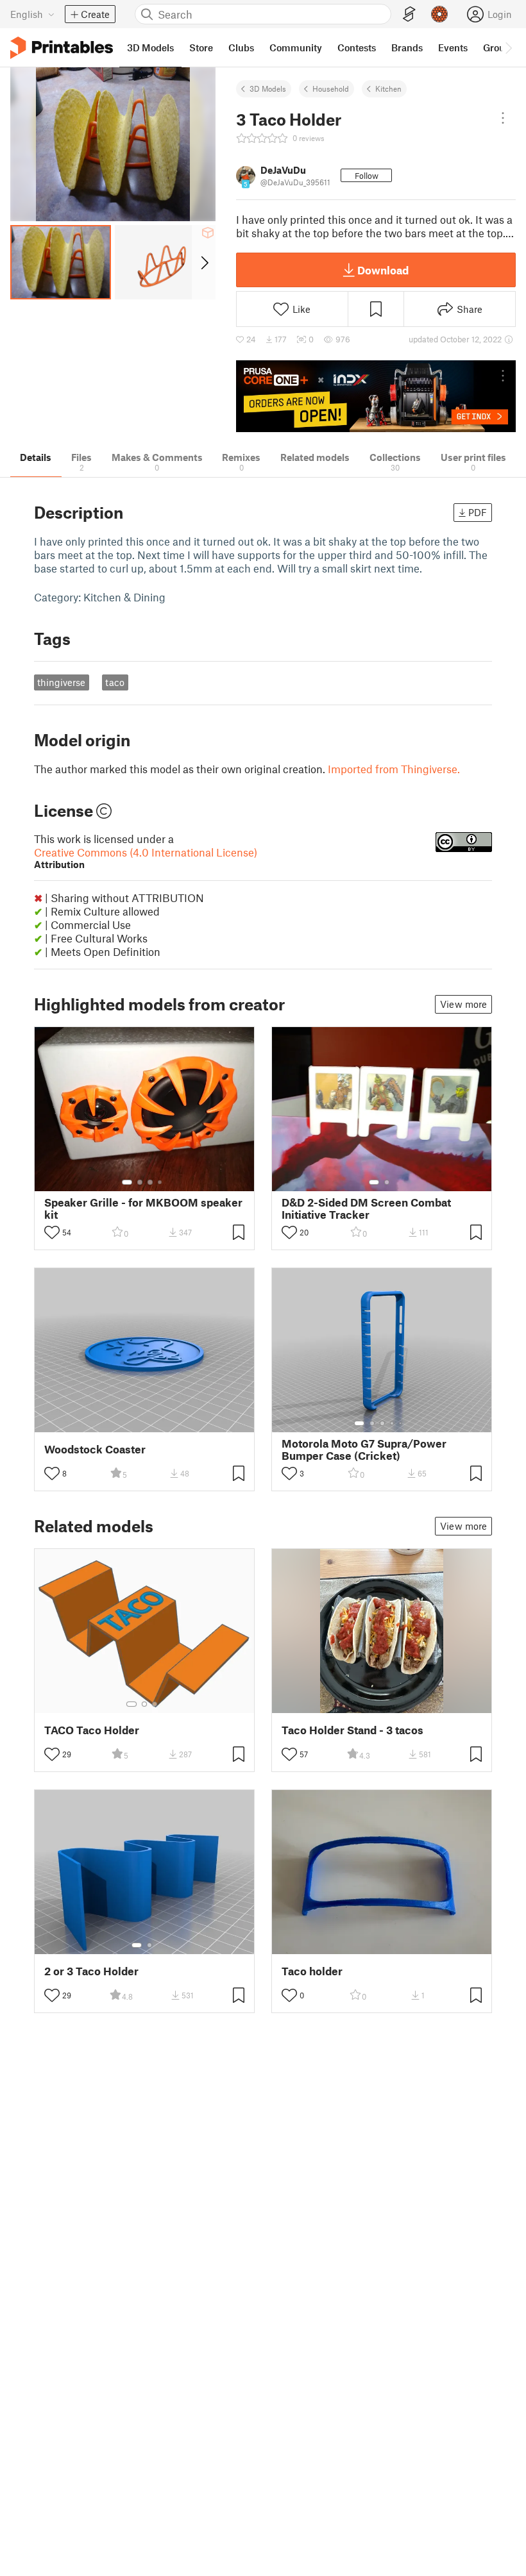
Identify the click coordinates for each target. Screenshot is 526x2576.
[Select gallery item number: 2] (140, 1182)
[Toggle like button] (52, 1232)
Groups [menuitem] (499, 47)
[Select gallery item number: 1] (127, 1182)
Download (383, 270)
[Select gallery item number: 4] (160, 1182)
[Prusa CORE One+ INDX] (376, 397)
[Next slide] (204, 262)
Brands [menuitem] (407, 47)
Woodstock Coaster (95, 1449)
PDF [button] (478, 512)
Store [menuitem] (201, 47)
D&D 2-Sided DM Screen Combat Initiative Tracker (366, 1209)
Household (331, 88)
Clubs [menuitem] (241, 47)
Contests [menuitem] (357, 47)
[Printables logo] (62, 48)
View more (463, 1004)
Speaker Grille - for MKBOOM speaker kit (143, 1209)
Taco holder (312, 1971)
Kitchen (388, 88)
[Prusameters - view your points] (439, 14)
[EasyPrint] (409, 14)
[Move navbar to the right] (508, 47)
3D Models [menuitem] (150, 47)
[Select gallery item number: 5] (402, 1423)
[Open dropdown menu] (503, 118)
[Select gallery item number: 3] (150, 1182)
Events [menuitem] (453, 47)
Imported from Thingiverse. (394, 769)
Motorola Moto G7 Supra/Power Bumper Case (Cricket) (364, 1450)
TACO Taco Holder (92, 1730)
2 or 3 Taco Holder (91, 1971)
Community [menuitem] (296, 47)
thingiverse (61, 682)
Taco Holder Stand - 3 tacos (352, 1730)
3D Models (268, 88)
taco (115, 682)
